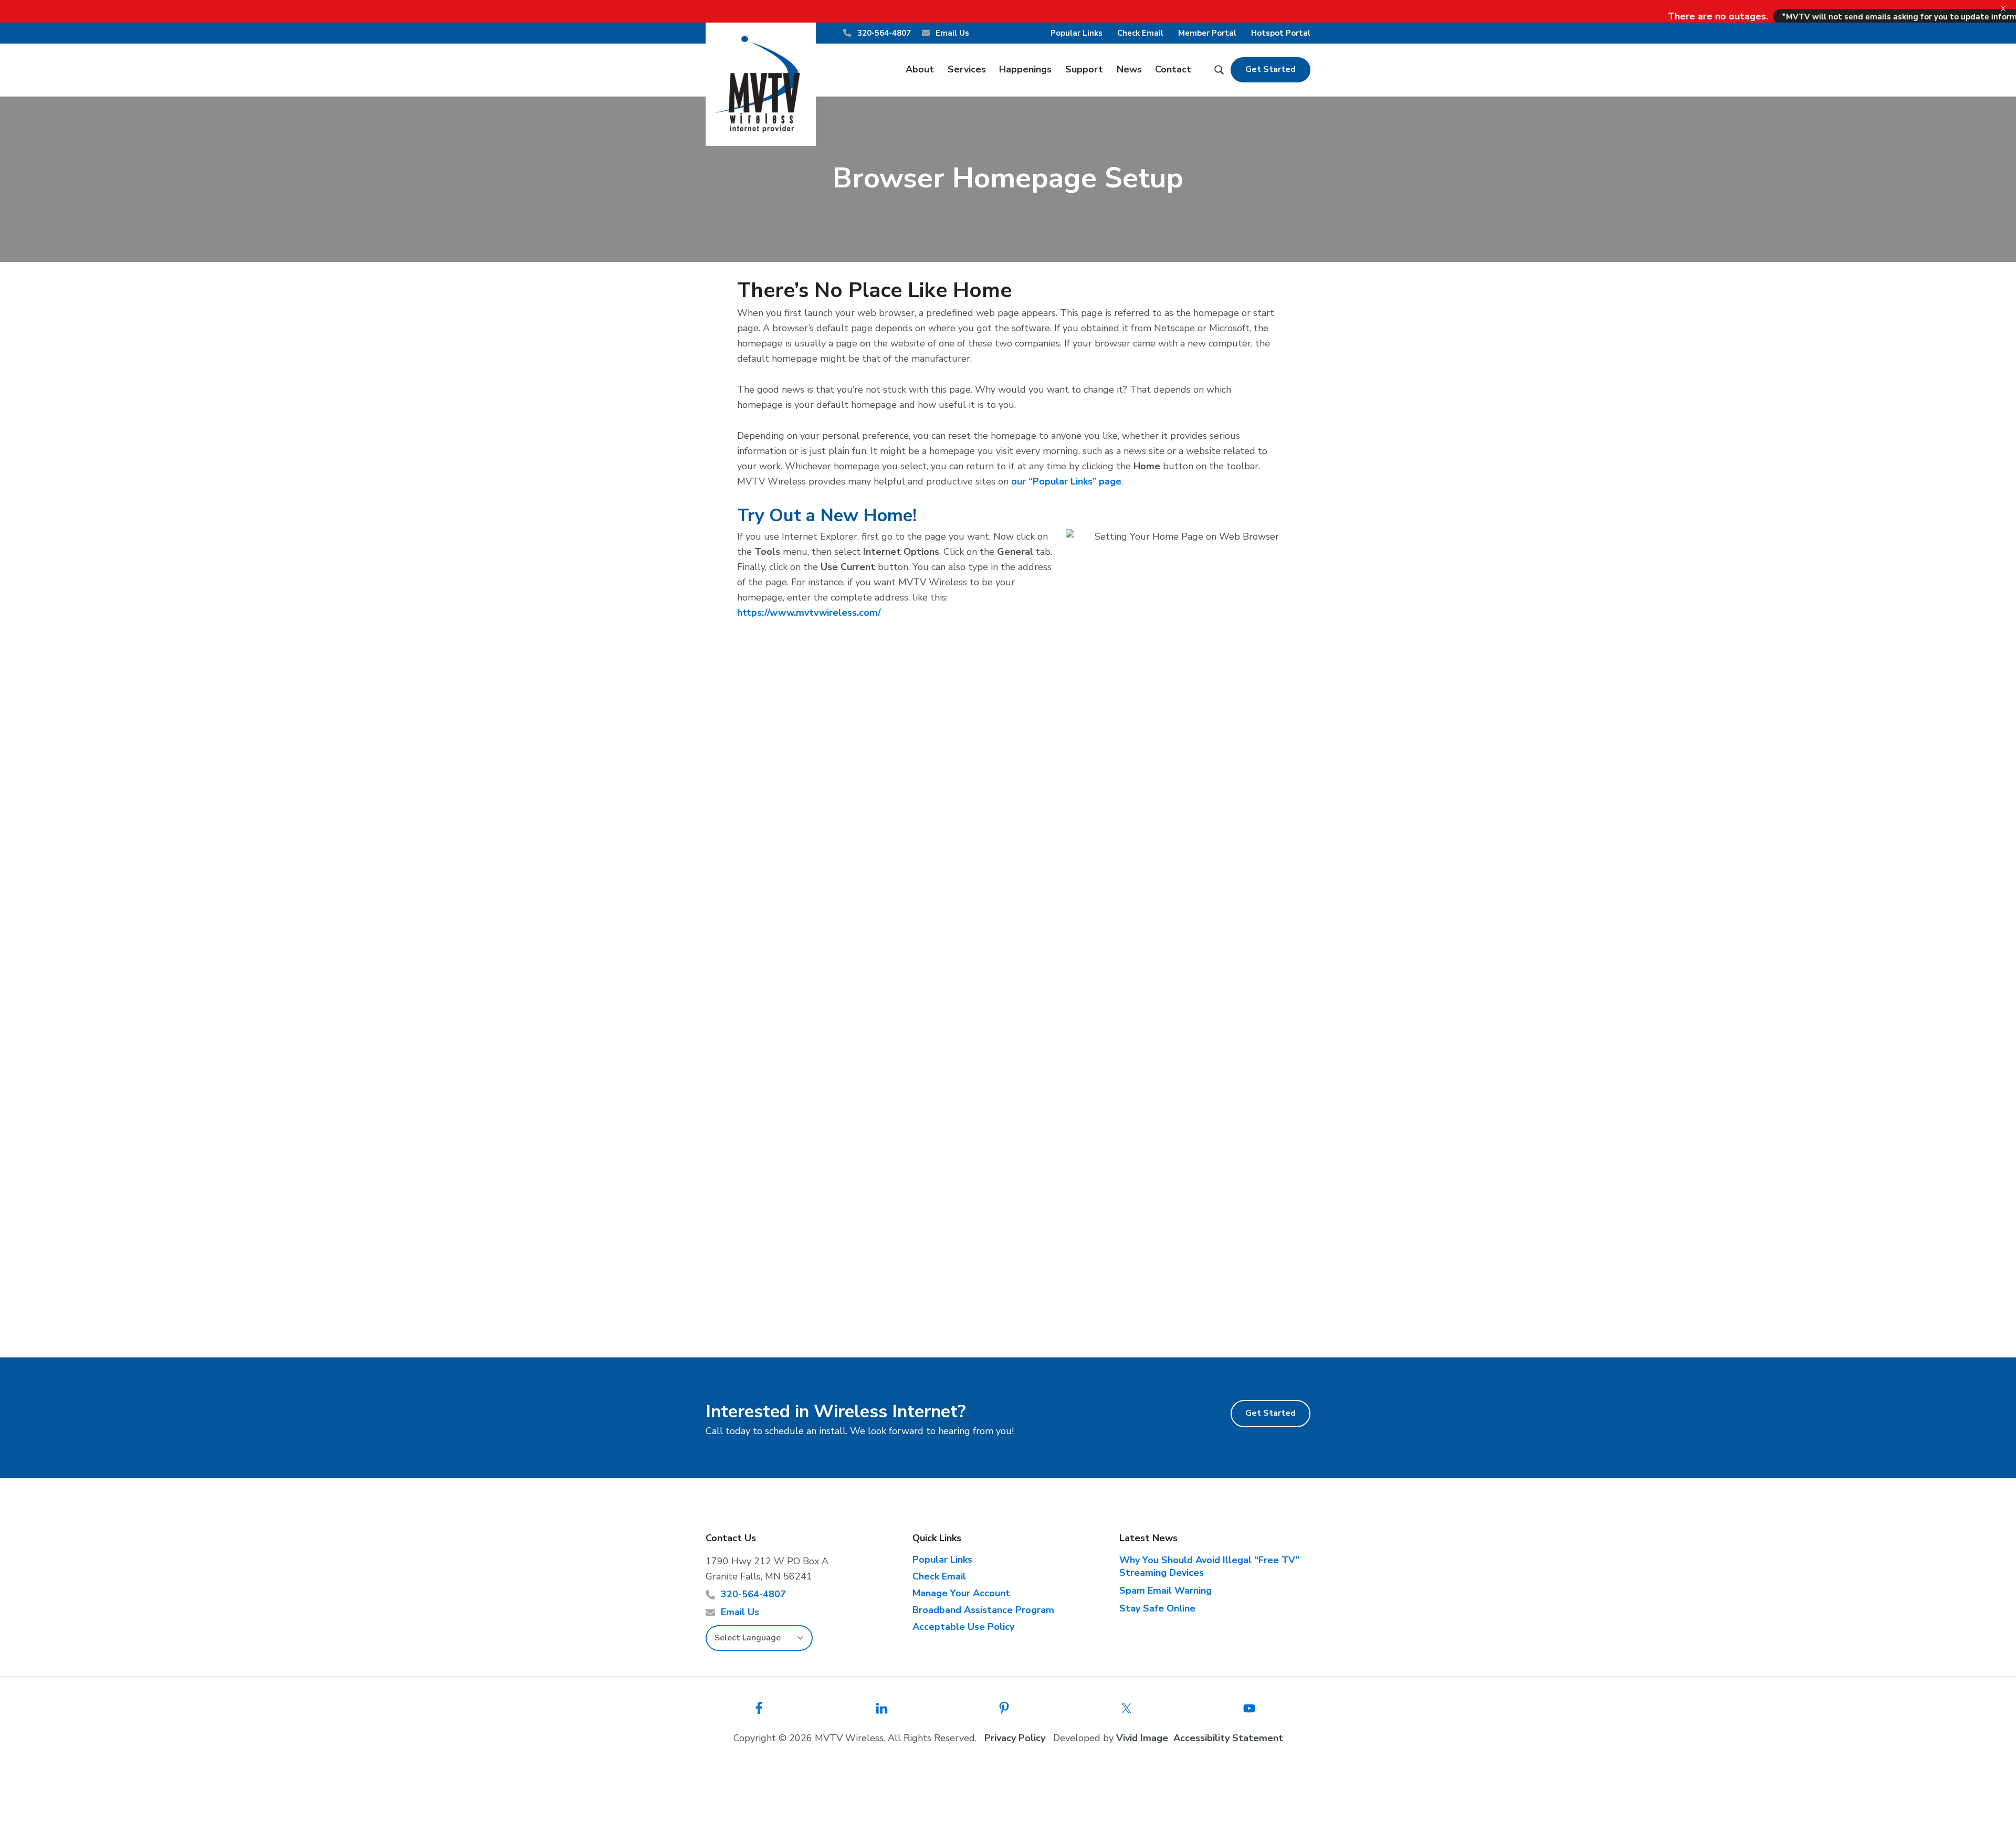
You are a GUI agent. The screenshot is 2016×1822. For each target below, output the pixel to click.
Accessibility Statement (1228, 1738)
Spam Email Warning (1165, 1591)
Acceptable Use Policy (963, 1627)
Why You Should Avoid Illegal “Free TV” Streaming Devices (1209, 1566)
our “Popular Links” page (1066, 481)
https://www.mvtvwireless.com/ (809, 613)
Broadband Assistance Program (983, 1610)
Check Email (1140, 33)
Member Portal (1207, 33)
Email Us (951, 33)
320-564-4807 (883, 33)
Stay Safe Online (1157, 1608)
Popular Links (1077, 33)
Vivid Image (1142, 1738)
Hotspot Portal (1281, 33)
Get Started (1270, 69)
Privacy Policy (1015, 1738)
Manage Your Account (961, 1593)
